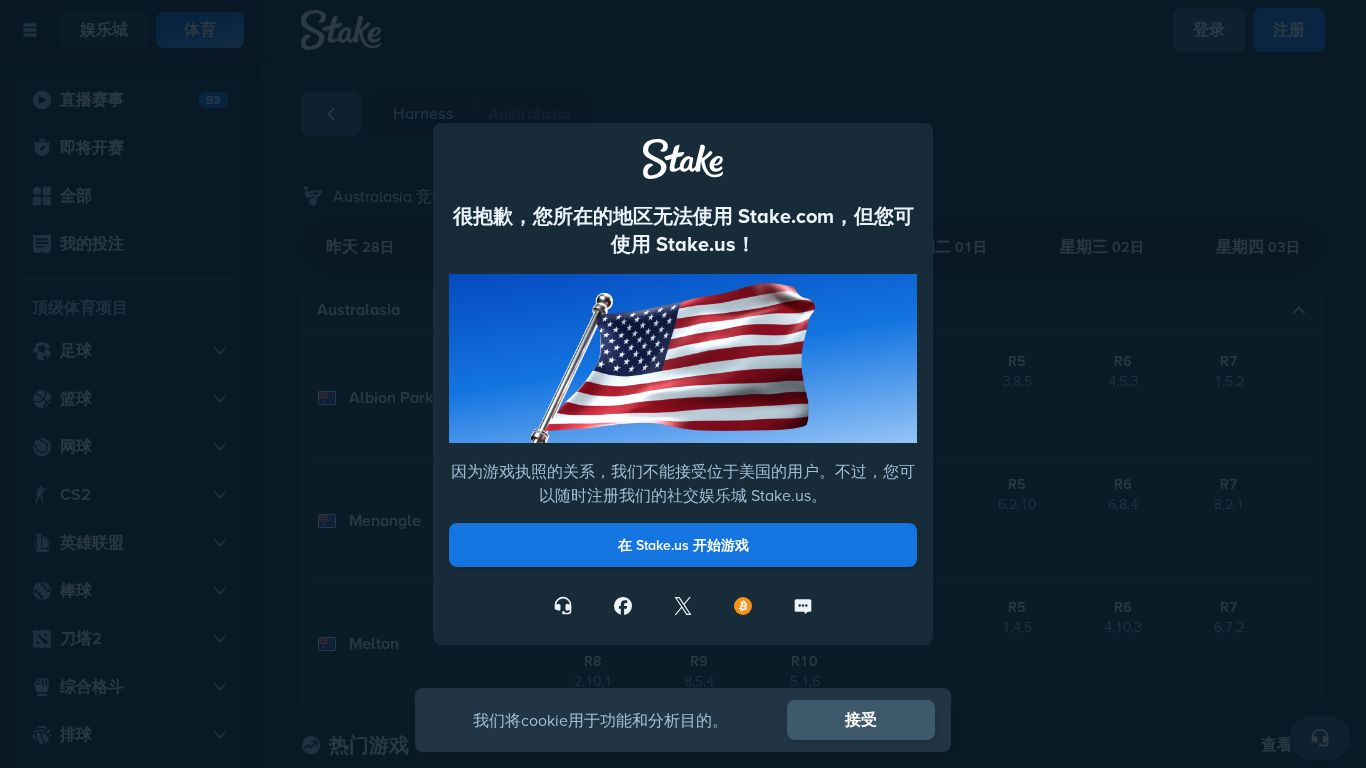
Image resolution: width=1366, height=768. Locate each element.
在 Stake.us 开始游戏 (683, 545)
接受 (861, 719)
